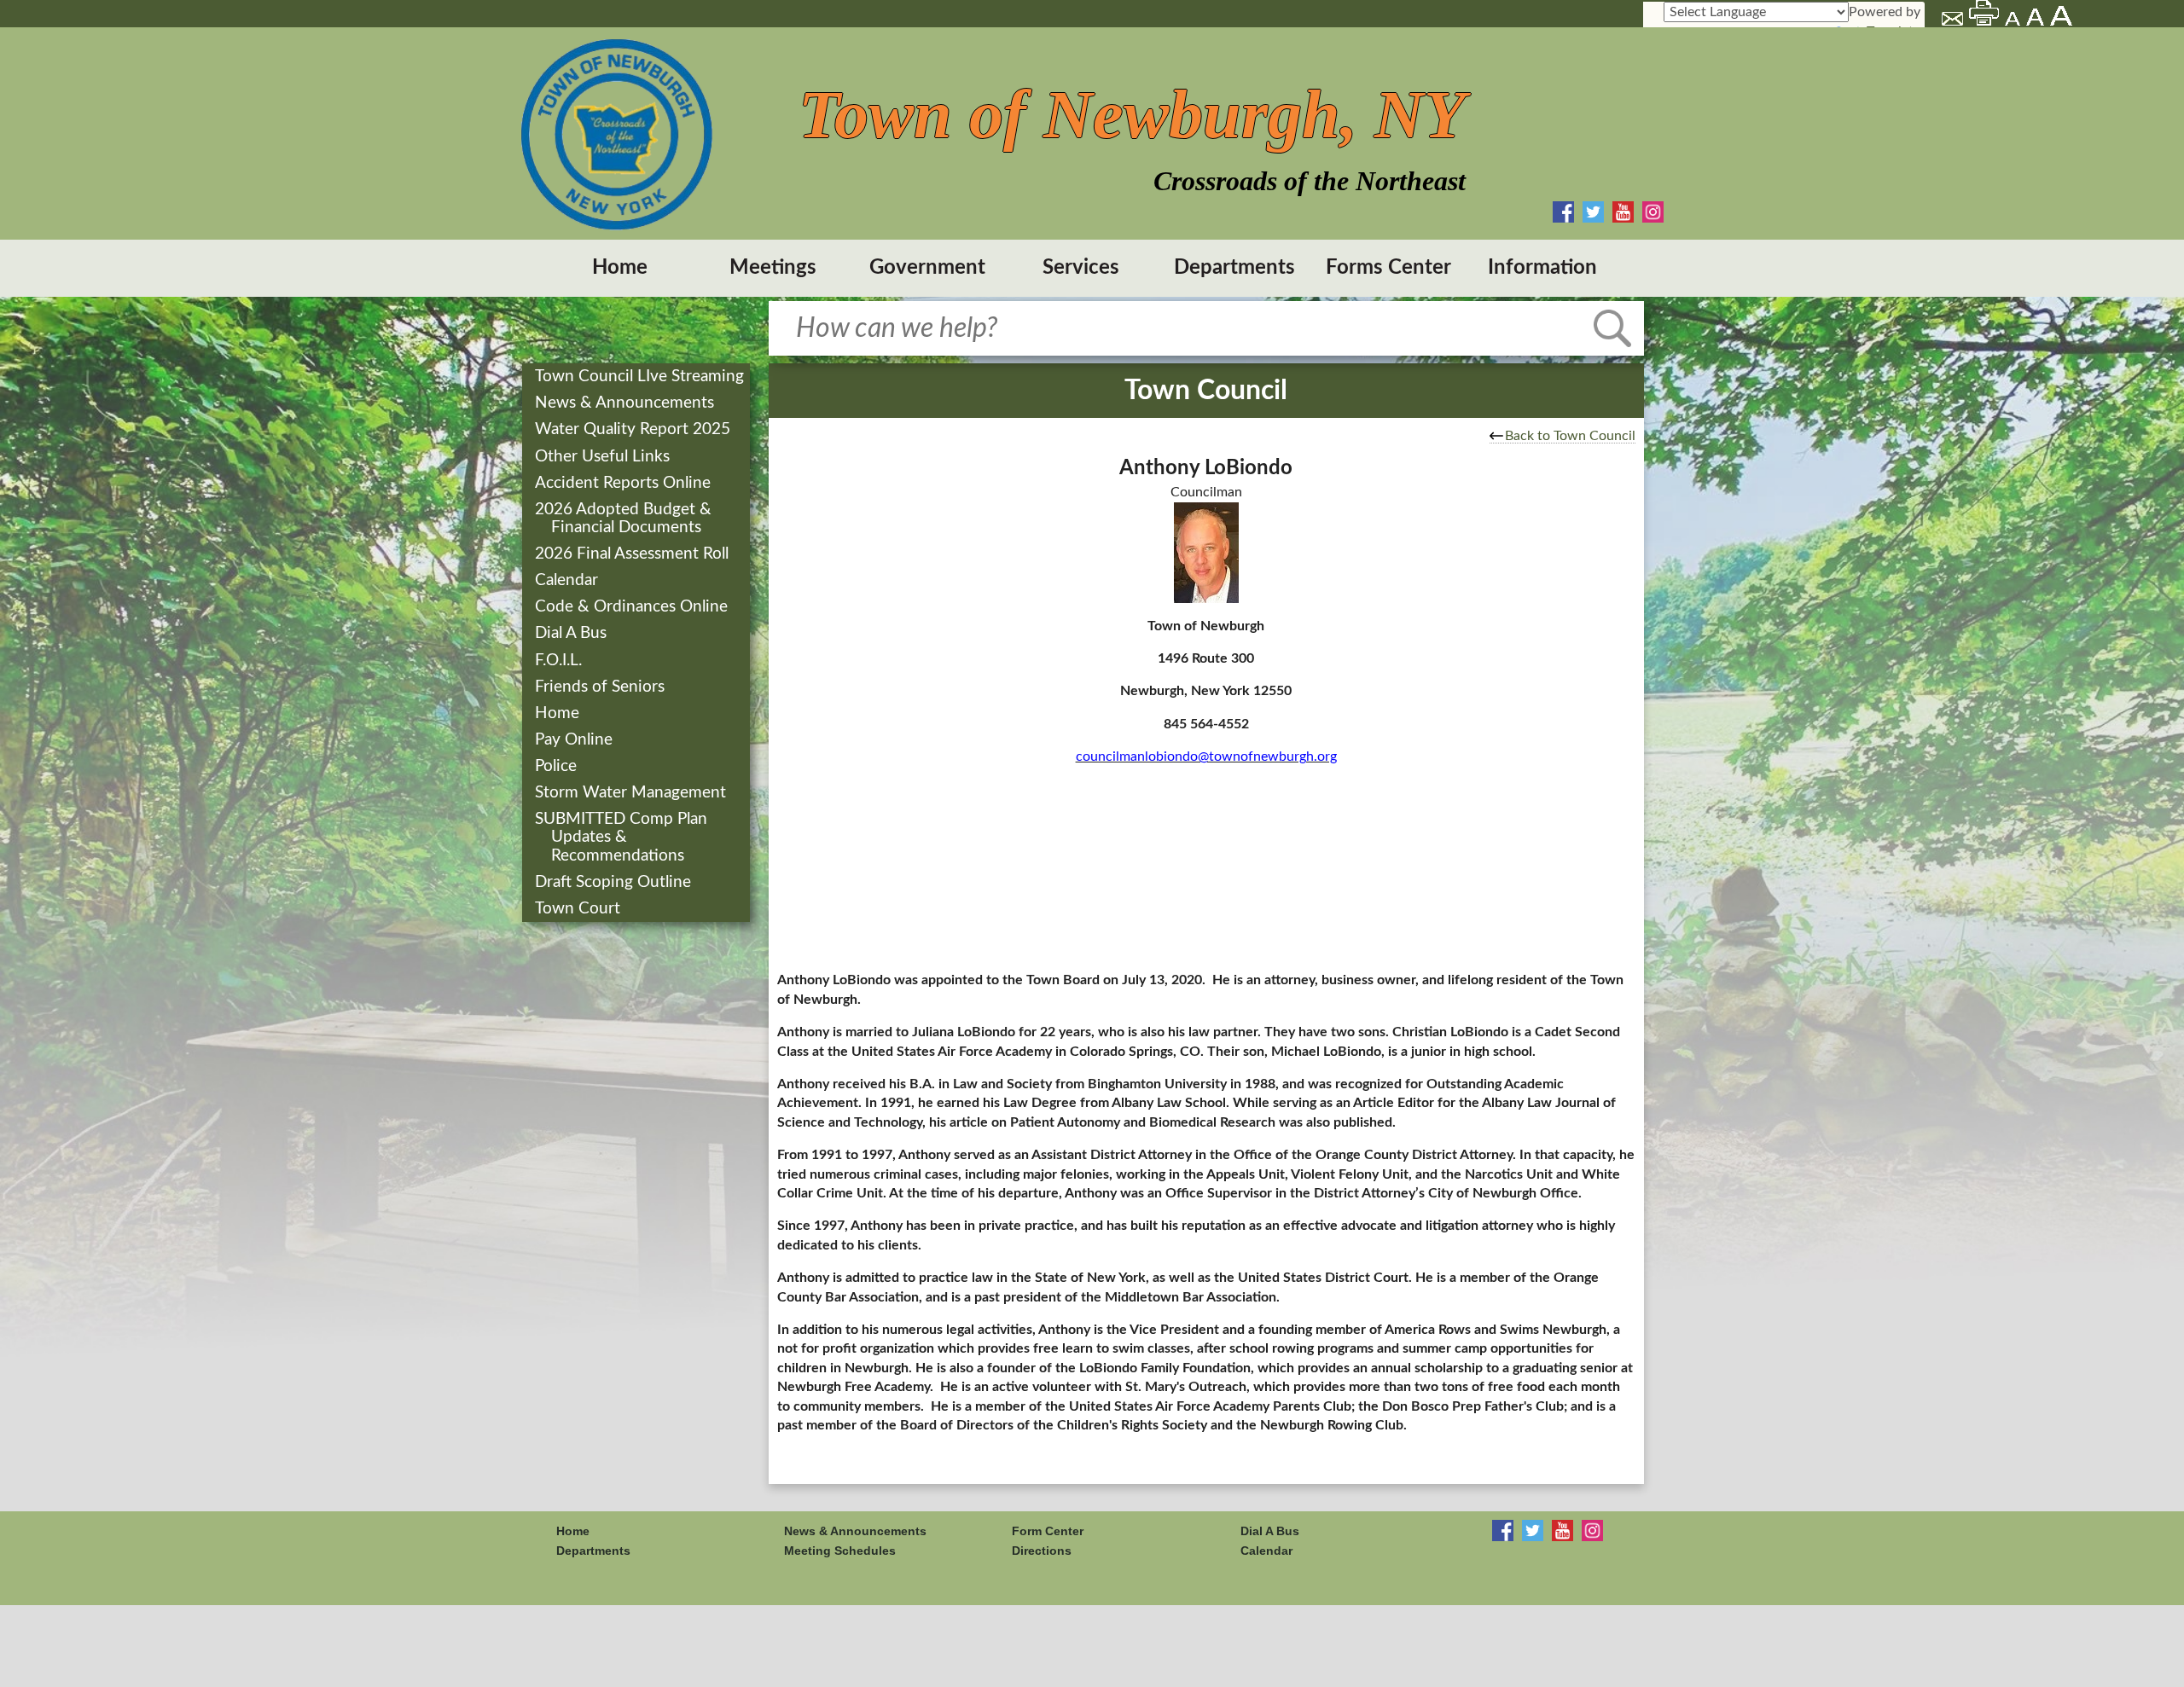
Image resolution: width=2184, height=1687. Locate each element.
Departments (1234, 268)
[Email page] (1954, 21)
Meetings (773, 268)
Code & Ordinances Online (633, 607)
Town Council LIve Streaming (641, 377)
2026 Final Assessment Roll (633, 554)
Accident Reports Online (624, 483)
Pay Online (575, 740)
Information (1542, 268)
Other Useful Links (604, 457)
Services (1081, 268)
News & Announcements (626, 403)
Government (927, 268)
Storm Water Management (632, 793)
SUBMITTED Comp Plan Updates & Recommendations (623, 837)
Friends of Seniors (601, 687)
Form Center (1048, 1531)
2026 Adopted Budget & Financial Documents (625, 519)
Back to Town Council (1570, 436)
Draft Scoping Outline (615, 882)
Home (620, 268)
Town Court (579, 909)
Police (558, 766)
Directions (1042, 1551)
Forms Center (1388, 268)
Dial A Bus (572, 633)
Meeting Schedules (840, 1551)
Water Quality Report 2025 (634, 429)
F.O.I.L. (560, 661)
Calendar (568, 580)
